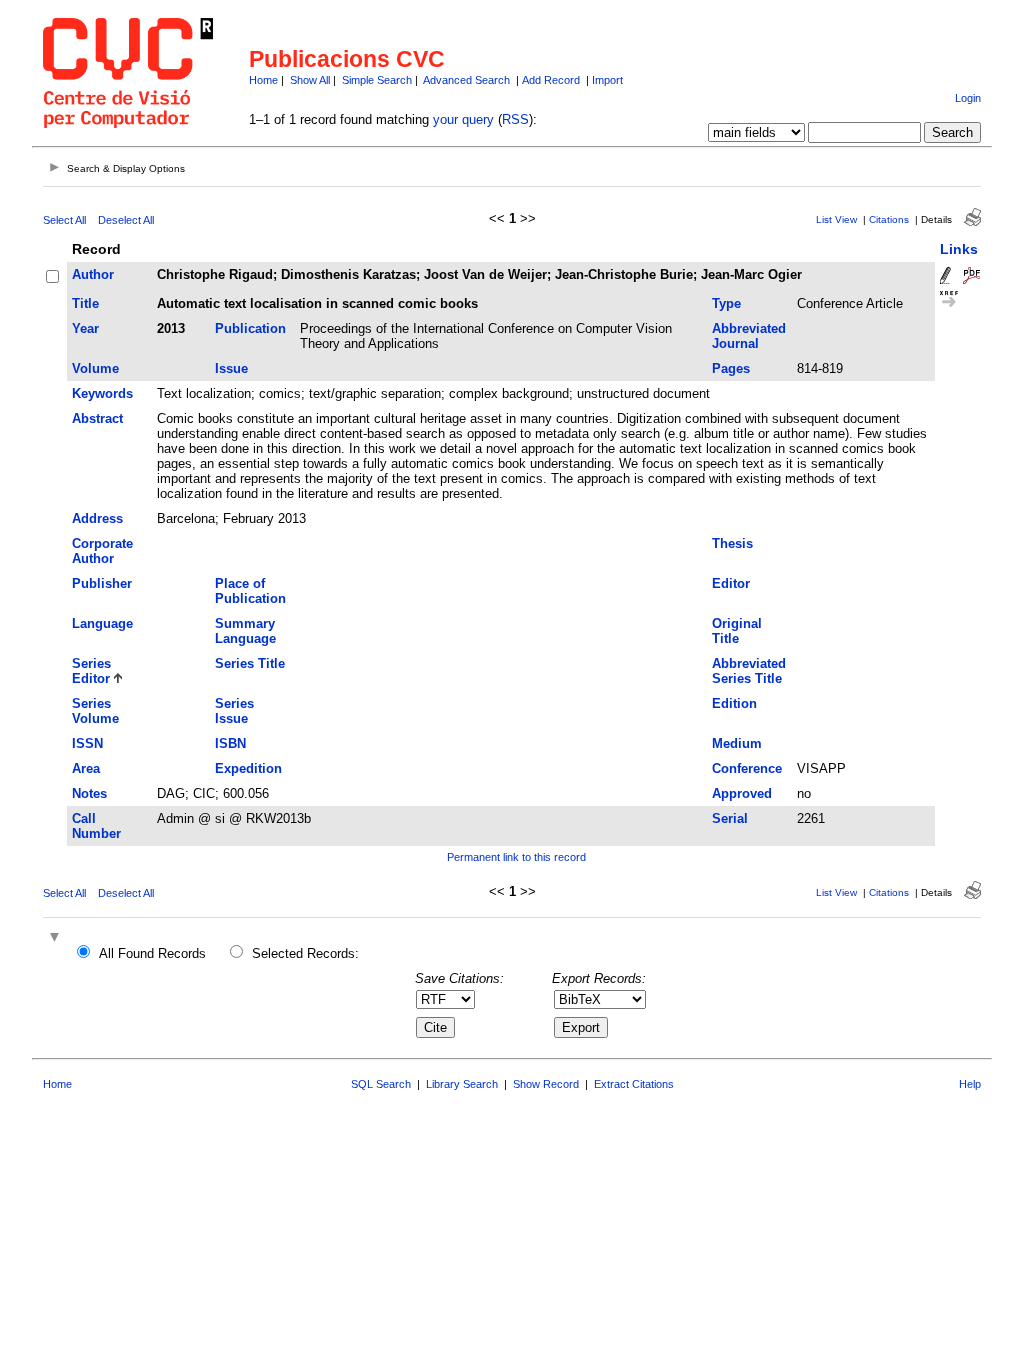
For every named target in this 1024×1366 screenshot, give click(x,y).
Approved (742, 793)
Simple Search (377, 80)
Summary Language (245, 631)
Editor (731, 583)
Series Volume (95, 711)
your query (463, 119)
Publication (250, 328)
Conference (747, 768)
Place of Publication (250, 591)
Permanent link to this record (516, 857)
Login (968, 98)
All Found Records (152, 953)
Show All (310, 80)
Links (959, 249)
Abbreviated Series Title (749, 671)
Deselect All (126, 220)
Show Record (546, 1084)
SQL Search (381, 1084)
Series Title (250, 663)
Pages (731, 368)
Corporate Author (102, 551)
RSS (515, 119)
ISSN (87, 743)
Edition (734, 703)
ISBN (230, 743)
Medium (737, 743)
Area (86, 768)
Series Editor (91, 671)
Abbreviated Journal (749, 336)
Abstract (97, 418)
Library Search (462, 1084)
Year (85, 328)
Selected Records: (305, 953)
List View (836, 219)
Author (93, 274)
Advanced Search (466, 80)
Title (85, 303)
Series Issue (234, 711)
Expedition (248, 768)
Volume (95, 368)
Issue (231, 368)
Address (97, 518)
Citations (889, 219)
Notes (89, 793)
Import (607, 80)
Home (263, 80)
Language (102, 623)
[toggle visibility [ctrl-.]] (57, 938)
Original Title (737, 631)
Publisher (102, 583)
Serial (730, 818)
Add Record (551, 80)
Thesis (732, 543)
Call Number (96, 826)
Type (726, 303)
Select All (64, 220)
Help (970, 1084)
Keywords (102, 393)
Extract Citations (634, 1084)
